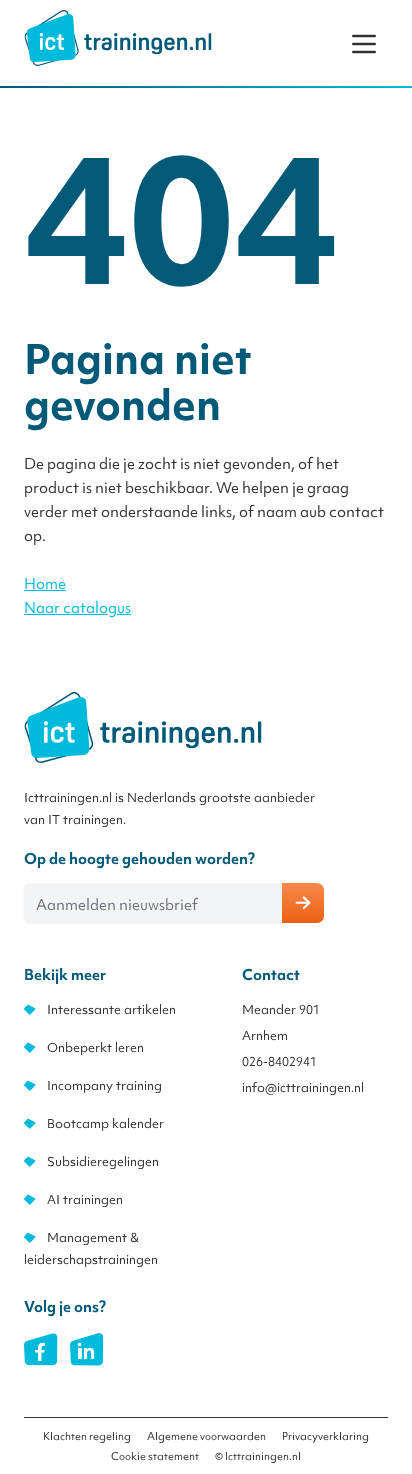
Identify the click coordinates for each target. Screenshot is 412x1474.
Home (45, 584)
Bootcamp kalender (105, 1123)
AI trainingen (85, 1199)
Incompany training (104, 1085)
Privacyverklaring (325, 1436)
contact (356, 512)
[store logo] (118, 38)
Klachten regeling (87, 1436)
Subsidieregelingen (103, 1161)
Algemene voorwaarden (206, 1436)
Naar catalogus (77, 608)
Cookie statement (155, 1456)
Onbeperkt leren (95, 1047)
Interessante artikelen (111, 1009)
